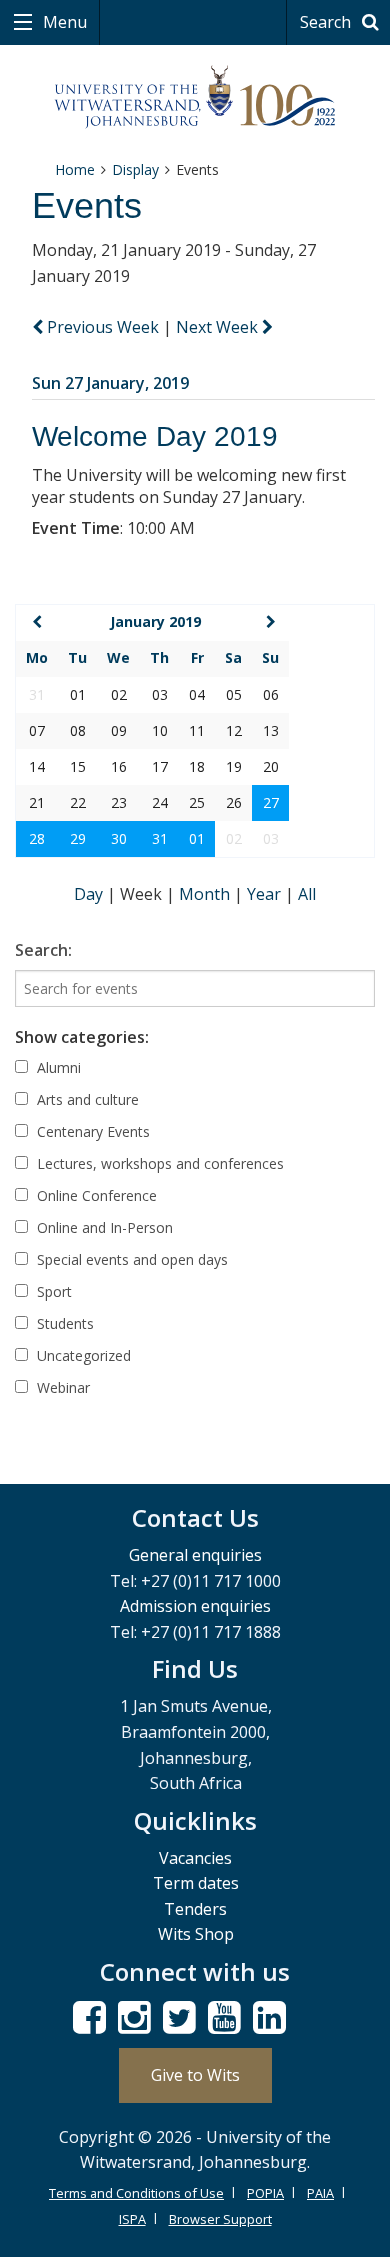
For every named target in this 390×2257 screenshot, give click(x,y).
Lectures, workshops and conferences (158, 1163)
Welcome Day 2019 (155, 436)
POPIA (265, 2193)
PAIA (320, 2193)
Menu (63, 22)
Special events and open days (130, 1259)
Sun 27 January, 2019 (110, 383)
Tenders (195, 1909)
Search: (43, 950)
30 (119, 838)
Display (135, 169)
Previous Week (103, 327)
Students (63, 1323)
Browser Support (220, 2219)
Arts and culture (86, 1099)
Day (90, 894)
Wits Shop (196, 1934)
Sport (52, 1291)
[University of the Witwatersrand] (195, 97)
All (307, 894)
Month (206, 894)
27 (271, 802)
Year (266, 894)
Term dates (196, 1883)
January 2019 (155, 621)
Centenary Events (91, 1131)
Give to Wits (195, 2075)
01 (197, 838)
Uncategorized (82, 1355)
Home (75, 169)
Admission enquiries (195, 1606)
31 (160, 838)
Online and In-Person (103, 1227)
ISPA (132, 2219)
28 (37, 838)
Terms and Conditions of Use (136, 2193)
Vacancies (195, 1858)
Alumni (57, 1067)
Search (327, 22)
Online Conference (95, 1195)
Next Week (219, 327)
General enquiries (195, 1555)
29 (78, 838)
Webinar (61, 1387)
